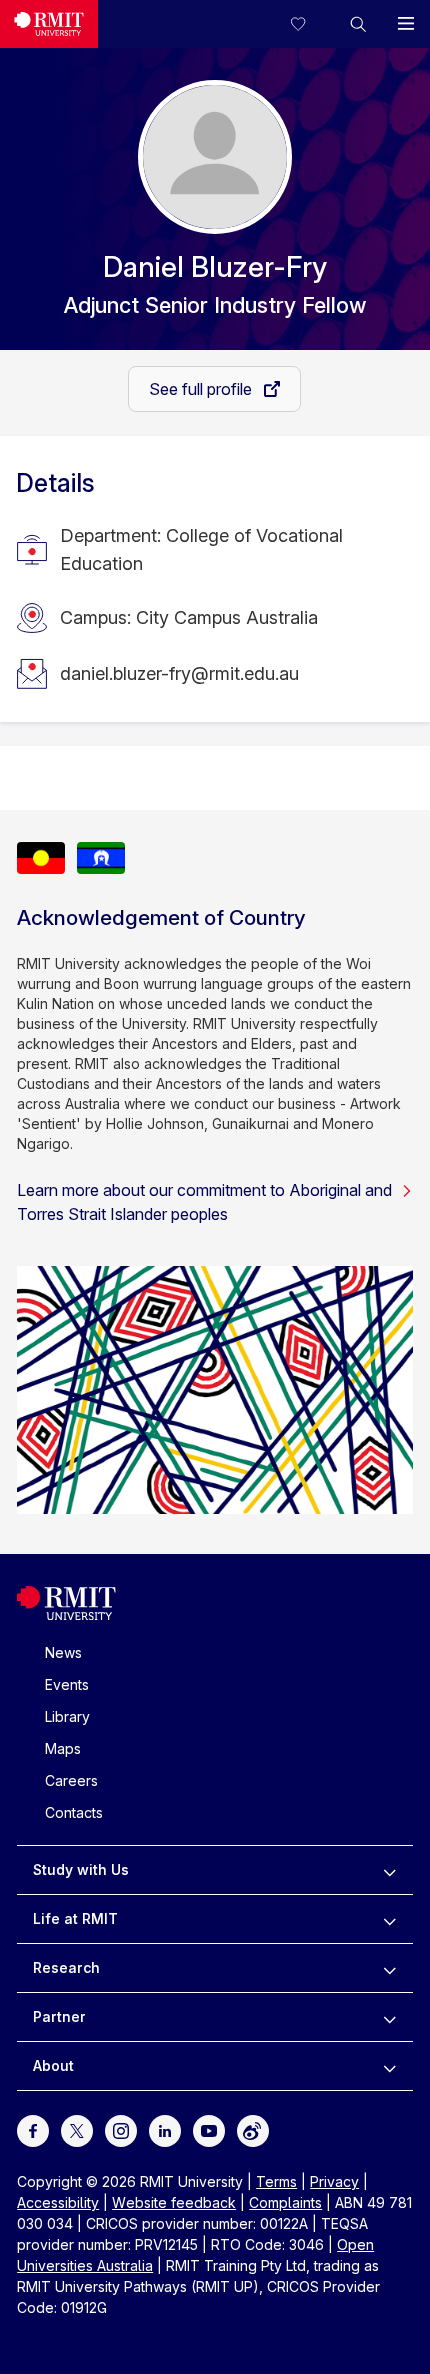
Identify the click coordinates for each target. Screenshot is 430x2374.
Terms (276, 2181)
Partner (59, 2016)
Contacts (74, 1812)
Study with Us (81, 1869)
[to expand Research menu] (389, 1968)
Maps (63, 1748)
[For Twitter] (77, 2129)
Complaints (285, 2202)
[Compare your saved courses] (310, 24)
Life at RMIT (75, 1918)
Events (67, 1684)
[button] (358, 24)
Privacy (334, 2181)
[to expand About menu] (389, 2066)
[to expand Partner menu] (389, 2017)
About (53, 2065)
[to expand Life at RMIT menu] (389, 1919)
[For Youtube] (209, 2129)
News (63, 1652)
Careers (71, 1780)
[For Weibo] (253, 2129)
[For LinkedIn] (165, 2129)
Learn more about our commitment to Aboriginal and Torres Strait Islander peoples (204, 1202)
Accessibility (58, 2202)
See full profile (202, 389)
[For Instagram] (121, 2129)
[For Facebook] (33, 2129)
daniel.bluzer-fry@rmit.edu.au (179, 673)
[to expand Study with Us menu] (389, 1870)
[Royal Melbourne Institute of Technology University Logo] (49, 24)
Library (67, 1716)
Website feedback (174, 2202)
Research (66, 1967)
